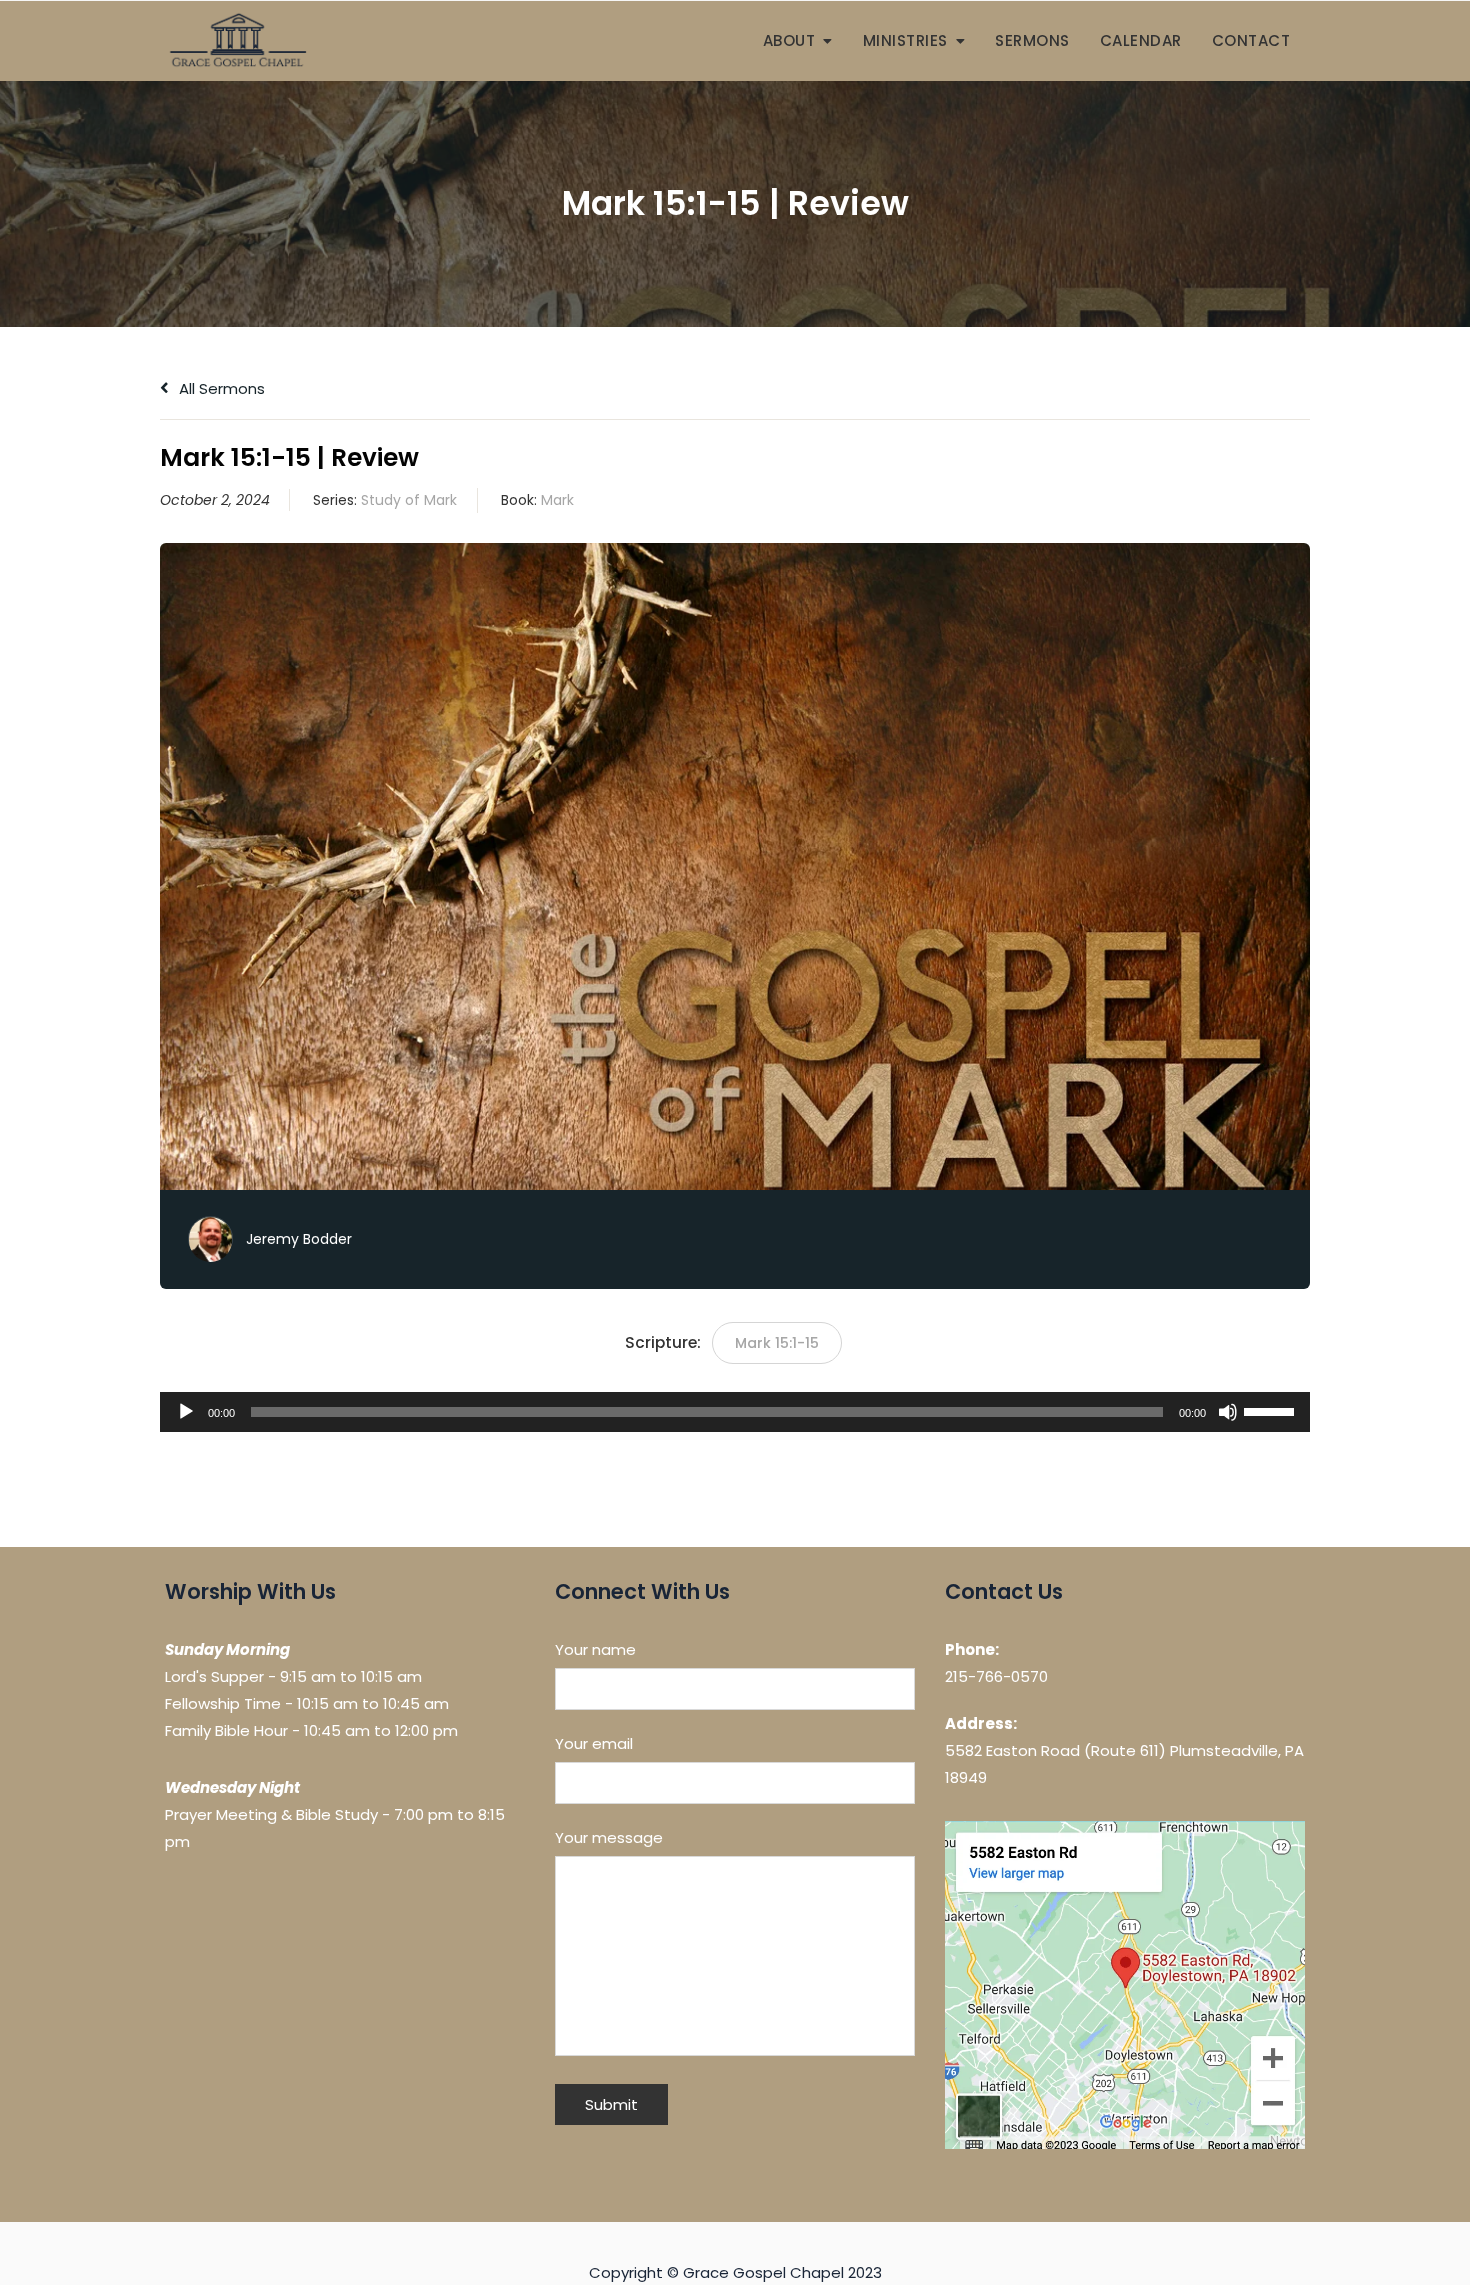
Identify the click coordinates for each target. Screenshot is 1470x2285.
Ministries (905, 40)
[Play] (186, 1412)
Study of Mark (409, 500)
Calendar (1141, 40)
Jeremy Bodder (299, 1239)
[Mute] (1228, 1412)
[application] (735, 1412)
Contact (1251, 40)
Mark (557, 500)
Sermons (1032, 40)
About (789, 40)
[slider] (1272, 1410)
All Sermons (220, 388)
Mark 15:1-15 (777, 1343)
